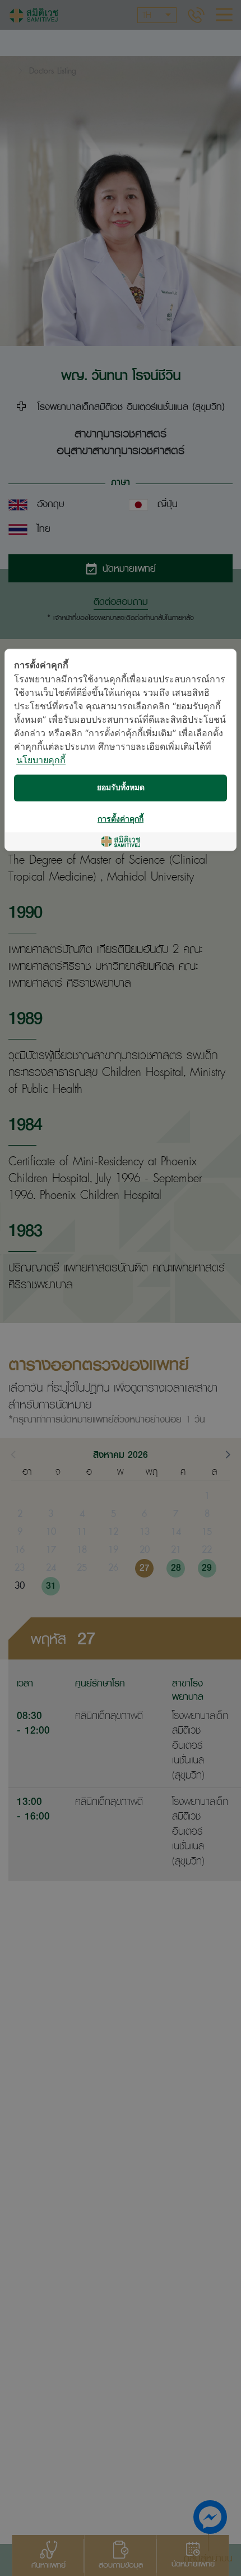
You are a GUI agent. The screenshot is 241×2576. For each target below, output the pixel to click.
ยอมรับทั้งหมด (121, 788)
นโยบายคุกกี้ (41, 761)
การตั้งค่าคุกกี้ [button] (121, 819)
